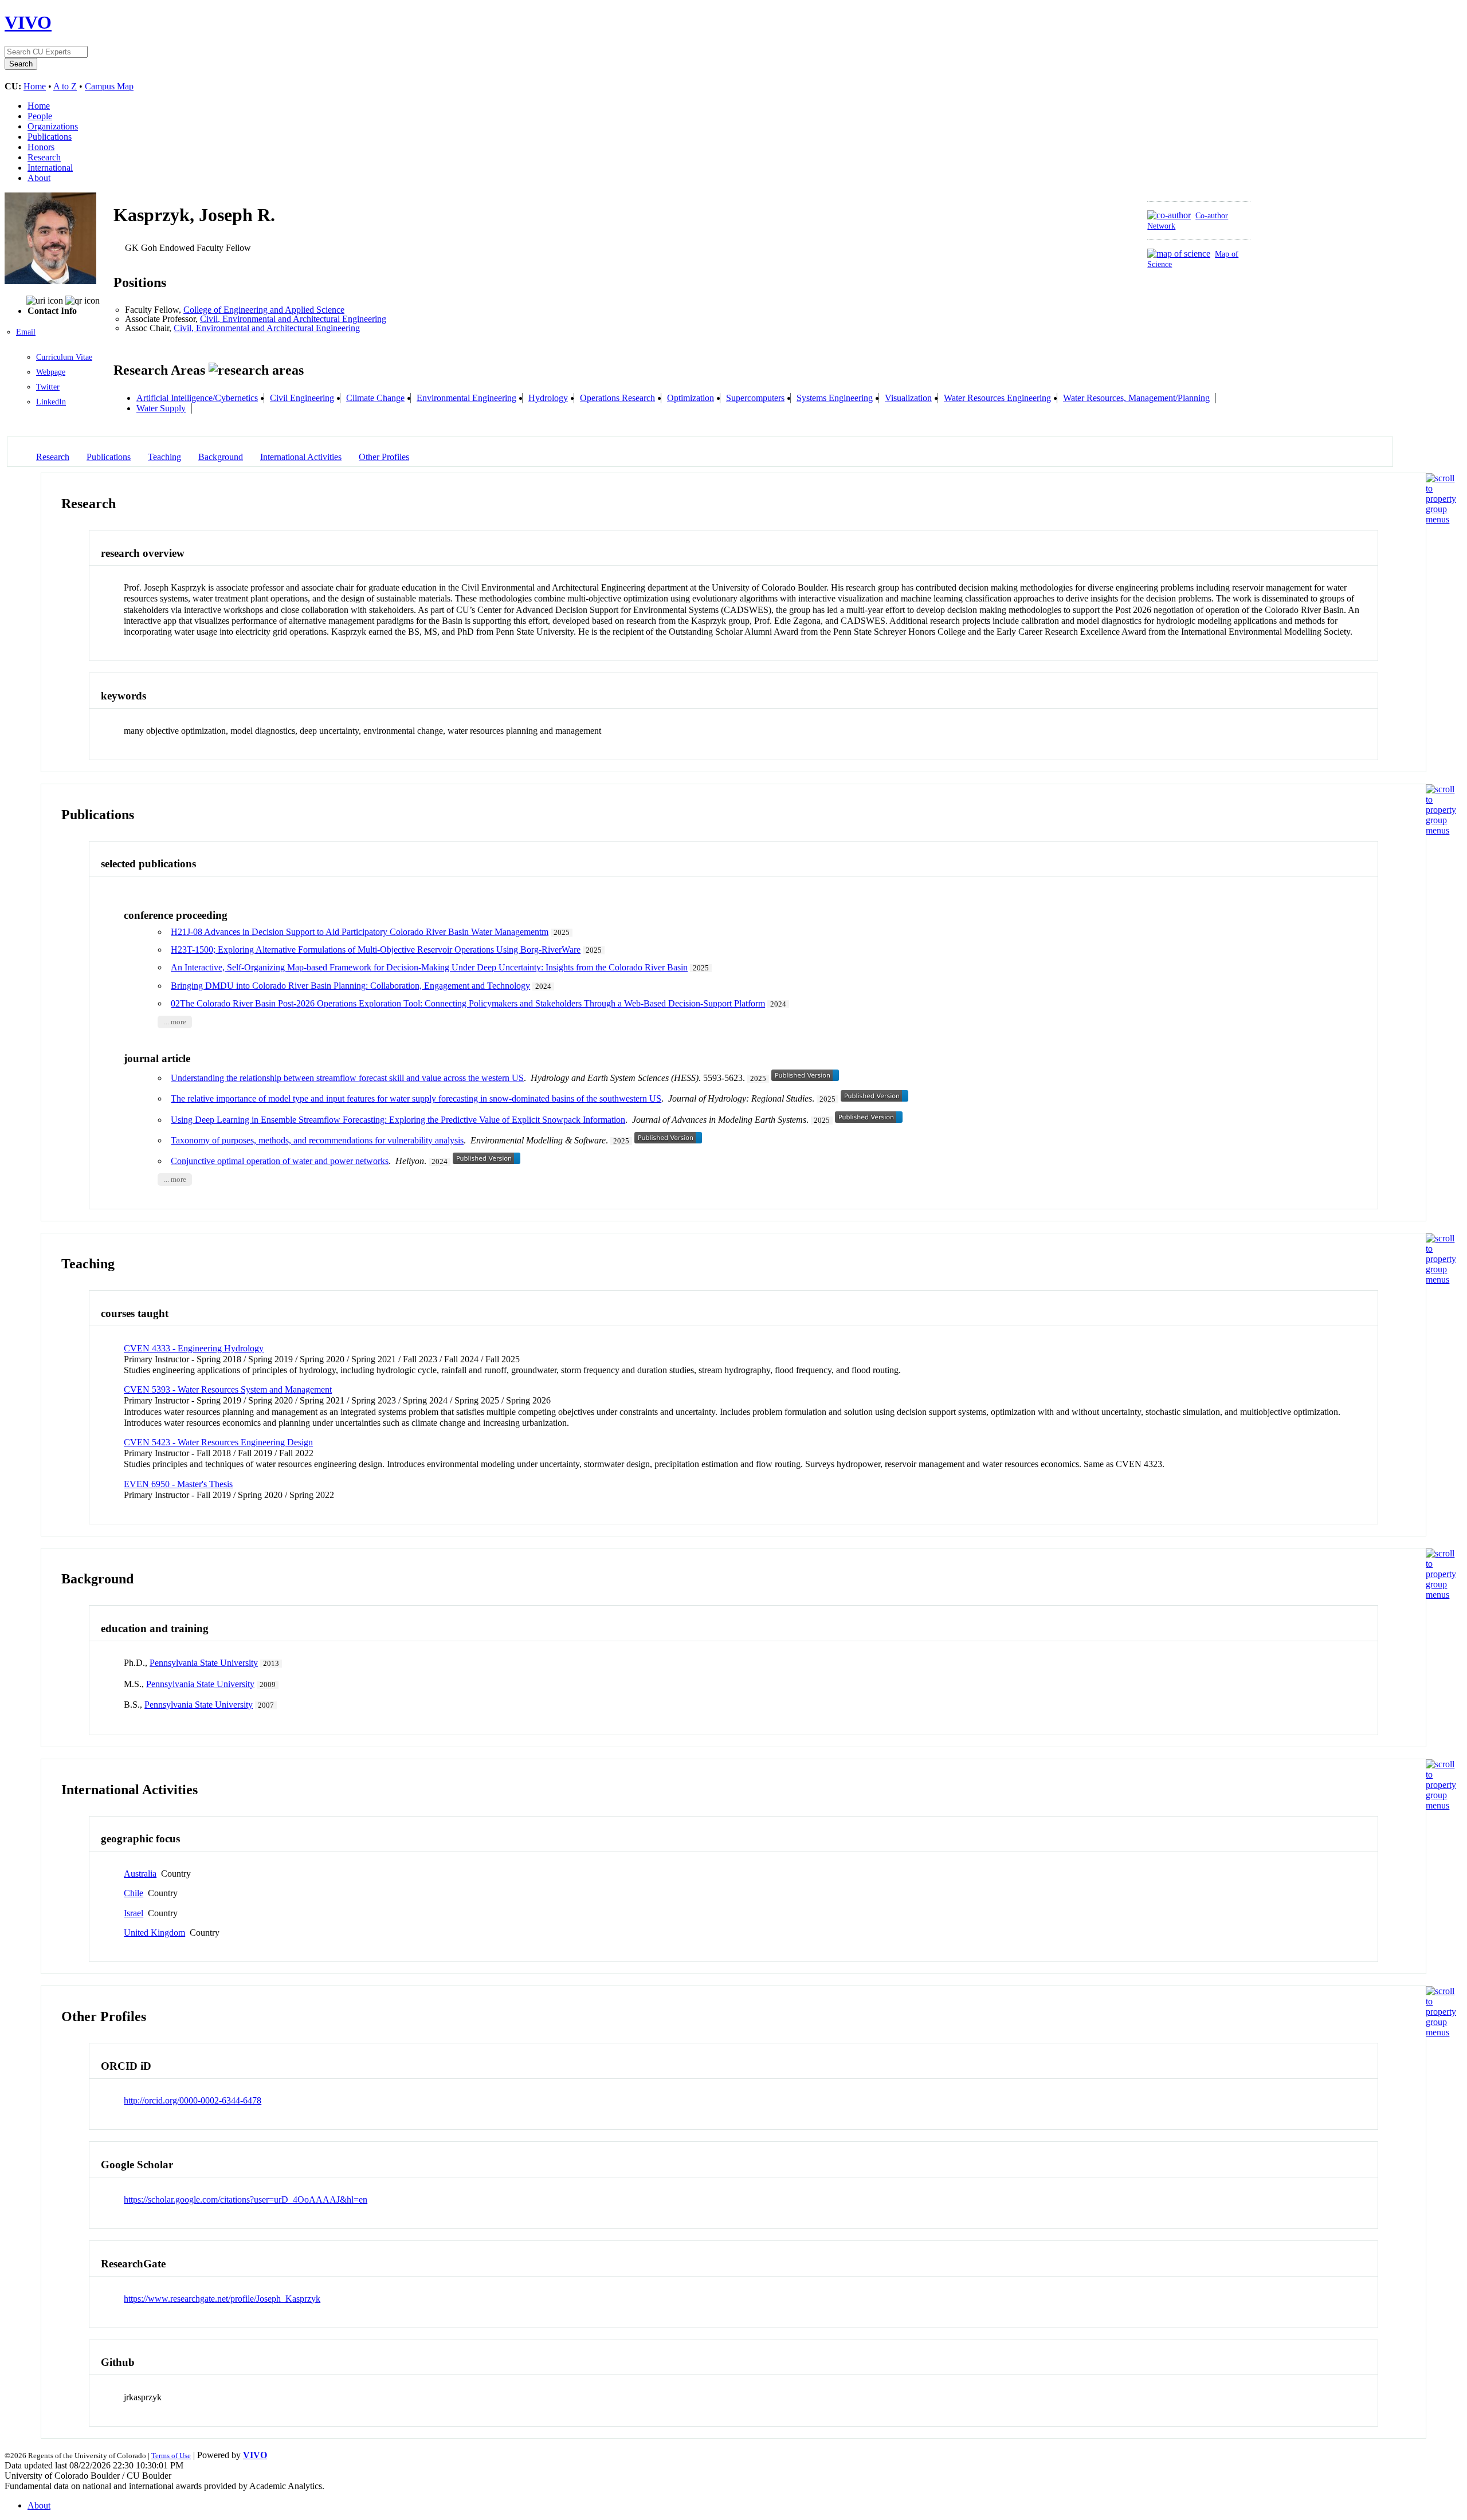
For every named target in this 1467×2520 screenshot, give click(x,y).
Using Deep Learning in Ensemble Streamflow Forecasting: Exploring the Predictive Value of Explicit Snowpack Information (398, 1120)
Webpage (51, 372)
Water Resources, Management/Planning (1136, 398)
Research (44, 157)
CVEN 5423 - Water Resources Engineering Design (218, 1442)
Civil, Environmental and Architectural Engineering (293, 319)
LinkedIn (51, 402)
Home (35, 86)
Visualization (908, 398)
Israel (134, 1913)
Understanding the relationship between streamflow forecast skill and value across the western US (347, 1078)
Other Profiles (384, 457)
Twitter (48, 387)
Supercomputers (755, 398)
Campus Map (109, 86)
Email (26, 332)
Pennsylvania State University (204, 1663)
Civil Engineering (302, 398)
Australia (140, 1874)
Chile (134, 1893)
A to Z (65, 86)
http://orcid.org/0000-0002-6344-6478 (193, 2100)
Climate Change (375, 398)
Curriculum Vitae (64, 357)
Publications (50, 137)
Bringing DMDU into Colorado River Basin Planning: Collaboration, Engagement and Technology (350, 986)
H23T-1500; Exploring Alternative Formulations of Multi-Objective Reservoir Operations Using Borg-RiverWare (376, 950)
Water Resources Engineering (997, 398)
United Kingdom (154, 1933)
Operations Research (617, 398)
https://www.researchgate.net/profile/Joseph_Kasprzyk (222, 2299)
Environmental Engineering (466, 398)
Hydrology (548, 398)
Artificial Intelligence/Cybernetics (197, 398)
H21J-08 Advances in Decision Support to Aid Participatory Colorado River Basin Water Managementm (360, 932)
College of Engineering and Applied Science (264, 310)
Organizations (53, 126)
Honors (41, 147)
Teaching (164, 457)
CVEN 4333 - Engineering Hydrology (194, 1348)
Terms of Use (171, 2456)
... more (175, 1022)
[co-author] (1169, 215)
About (39, 178)
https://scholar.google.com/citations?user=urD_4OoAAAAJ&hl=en (246, 2199)
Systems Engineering (835, 398)
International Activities (301, 457)
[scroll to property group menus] (1441, 519)
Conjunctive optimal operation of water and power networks (280, 1161)
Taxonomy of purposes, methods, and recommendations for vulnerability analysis (317, 1140)
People (40, 116)
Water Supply (161, 408)
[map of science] (1179, 253)
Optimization (691, 398)
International (50, 168)
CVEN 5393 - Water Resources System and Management (228, 1389)
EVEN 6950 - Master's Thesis (178, 1484)
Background (221, 457)
